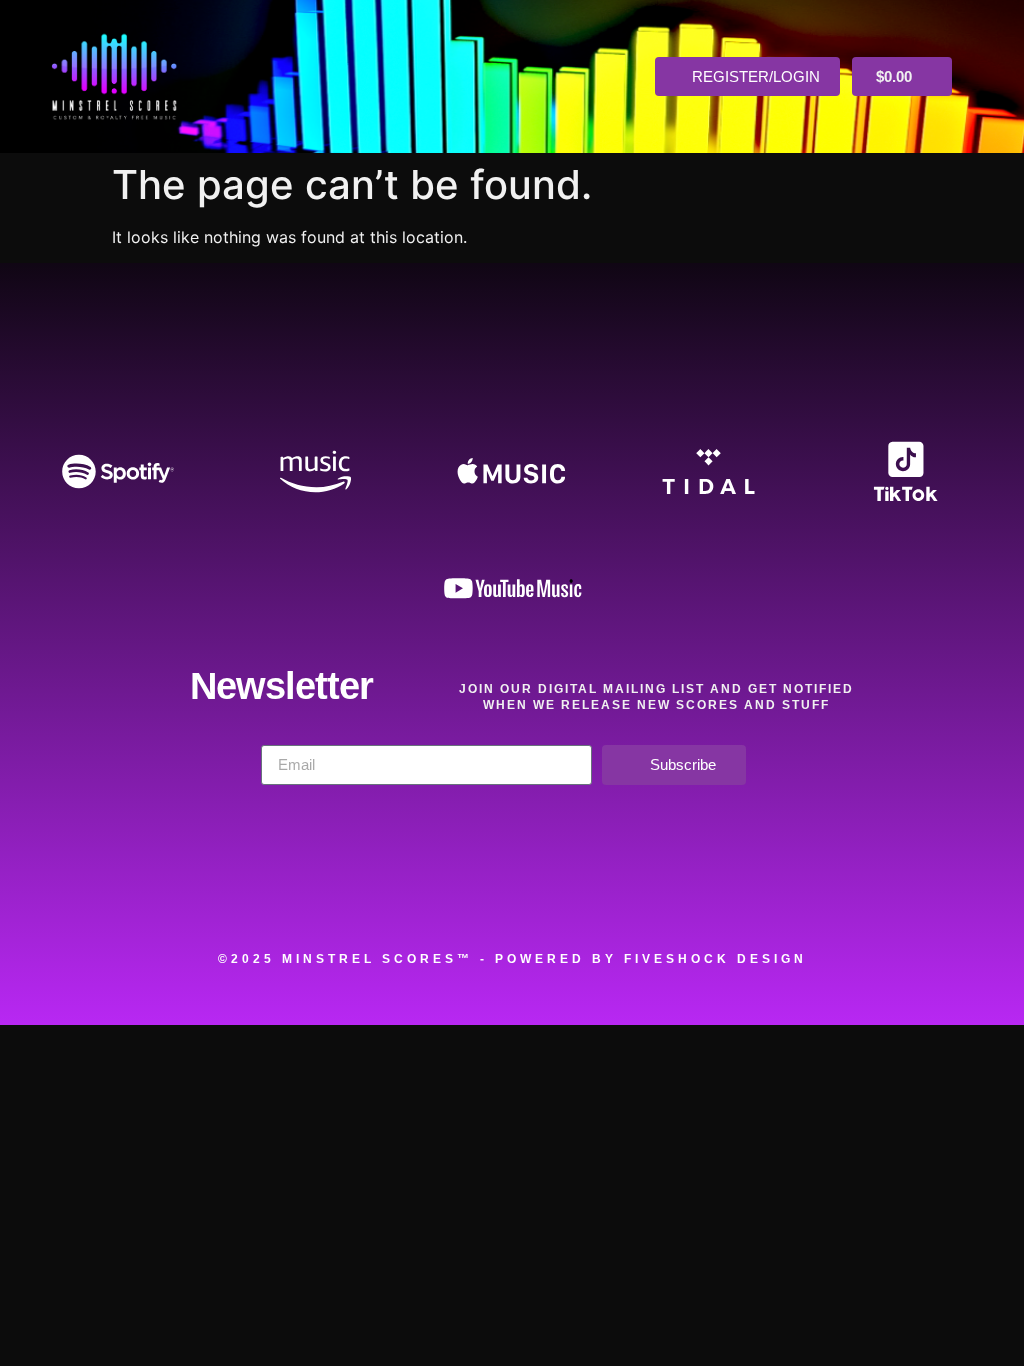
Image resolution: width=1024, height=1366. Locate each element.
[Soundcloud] (256, 894)
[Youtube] (665, 894)
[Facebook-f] (358, 894)
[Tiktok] (768, 894)
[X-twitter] (461, 894)
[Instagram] (563, 894)
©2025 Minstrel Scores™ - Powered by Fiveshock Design (512, 959)
